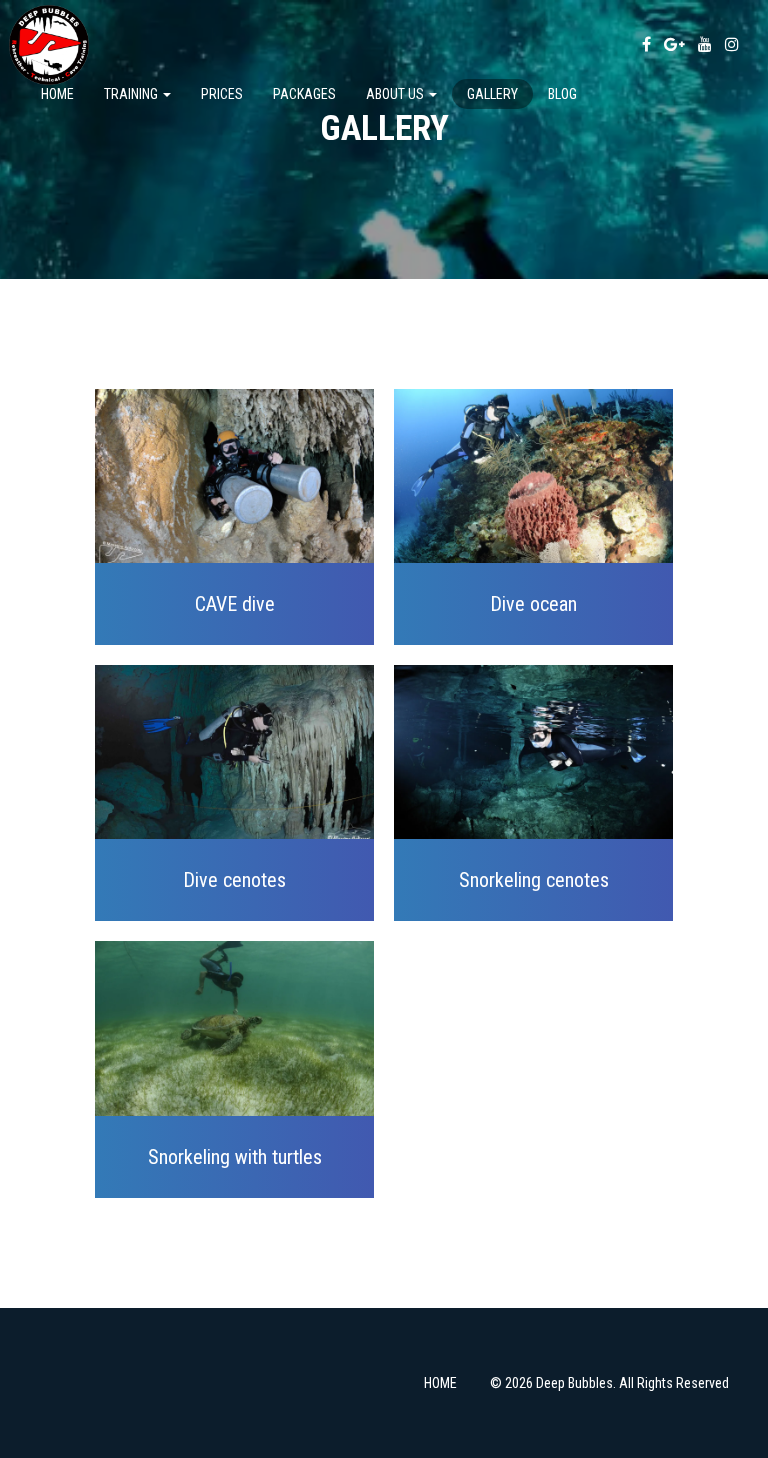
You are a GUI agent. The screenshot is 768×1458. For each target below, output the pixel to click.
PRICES (222, 94)
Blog (562, 94)
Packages (304, 94)
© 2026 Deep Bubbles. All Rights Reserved (609, 1383)
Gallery (492, 94)
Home (57, 94)
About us (396, 94)
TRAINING (132, 94)
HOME (440, 1383)
